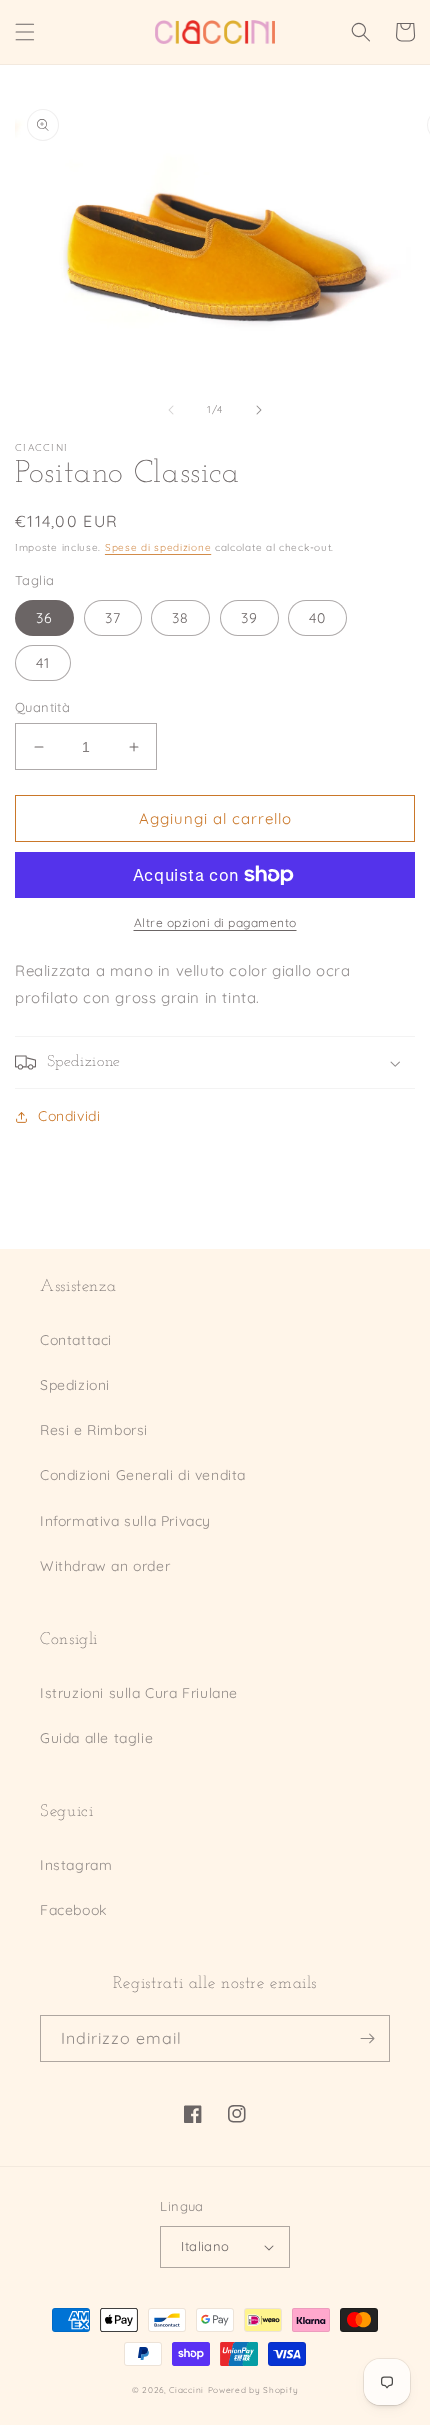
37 (113, 618)
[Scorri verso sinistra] (171, 410)
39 (249, 618)
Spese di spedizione (158, 547)
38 (180, 618)
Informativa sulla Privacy (125, 1521)
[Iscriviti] (367, 2038)
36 (44, 618)
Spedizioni (75, 1385)
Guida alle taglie (96, 1738)
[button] (25, 32)
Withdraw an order (105, 1566)
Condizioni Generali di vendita (143, 1475)
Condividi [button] (69, 1116)
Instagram (76, 1865)
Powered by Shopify (253, 2390)
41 (43, 663)
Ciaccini (186, 2390)
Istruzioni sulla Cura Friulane (139, 1693)
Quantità (42, 707)
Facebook (73, 1910)
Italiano (205, 2246)
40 (317, 618)
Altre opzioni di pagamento (215, 922)
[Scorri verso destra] (259, 410)
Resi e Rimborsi (94, 1430)
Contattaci (76, 1340)
